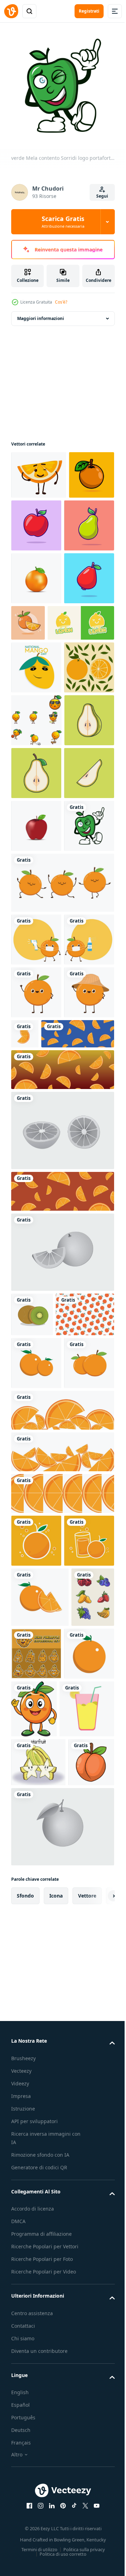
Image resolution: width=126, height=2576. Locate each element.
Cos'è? (61, 302)
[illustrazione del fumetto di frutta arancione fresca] (81, 670)
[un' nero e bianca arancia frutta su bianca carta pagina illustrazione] (62, 2508)
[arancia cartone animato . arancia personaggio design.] (36, 1251)
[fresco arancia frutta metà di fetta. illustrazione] (62, 2008)
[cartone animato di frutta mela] (84, 520)
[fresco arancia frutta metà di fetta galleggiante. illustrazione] (62, 1487)
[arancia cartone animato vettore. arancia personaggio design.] (62, 1194)
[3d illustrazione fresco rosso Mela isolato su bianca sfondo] (36, 1085)
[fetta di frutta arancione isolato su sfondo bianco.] (62, 1966)
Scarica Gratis (63, 222)
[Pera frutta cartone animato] (36, 573)
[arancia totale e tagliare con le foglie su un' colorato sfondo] (36, 821)
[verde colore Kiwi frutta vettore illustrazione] (32, 1732)
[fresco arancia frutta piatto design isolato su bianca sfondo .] (36, 1825)
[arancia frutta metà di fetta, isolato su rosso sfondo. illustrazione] (62, 1609)
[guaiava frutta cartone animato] (36, 679)
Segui (102, 196)
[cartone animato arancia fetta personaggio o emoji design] (39, 470)
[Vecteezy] (11, 11)
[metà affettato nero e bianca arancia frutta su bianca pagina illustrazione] (62, 1548)
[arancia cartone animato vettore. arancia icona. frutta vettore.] (36, 2055)
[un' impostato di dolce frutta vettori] (33, 2225)
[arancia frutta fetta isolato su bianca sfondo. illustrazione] (62, 1925)
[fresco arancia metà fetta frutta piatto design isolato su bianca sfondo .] (40, 2164)
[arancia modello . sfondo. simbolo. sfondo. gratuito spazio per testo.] (40, 1776)
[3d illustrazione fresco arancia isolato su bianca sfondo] (36, 626)
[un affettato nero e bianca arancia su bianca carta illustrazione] (62, 1669)
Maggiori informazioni (41, 313)
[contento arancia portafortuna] (36, 873)
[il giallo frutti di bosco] (38, 2394)
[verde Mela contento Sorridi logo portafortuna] (36, 1137)
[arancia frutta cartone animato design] (34, 518)
